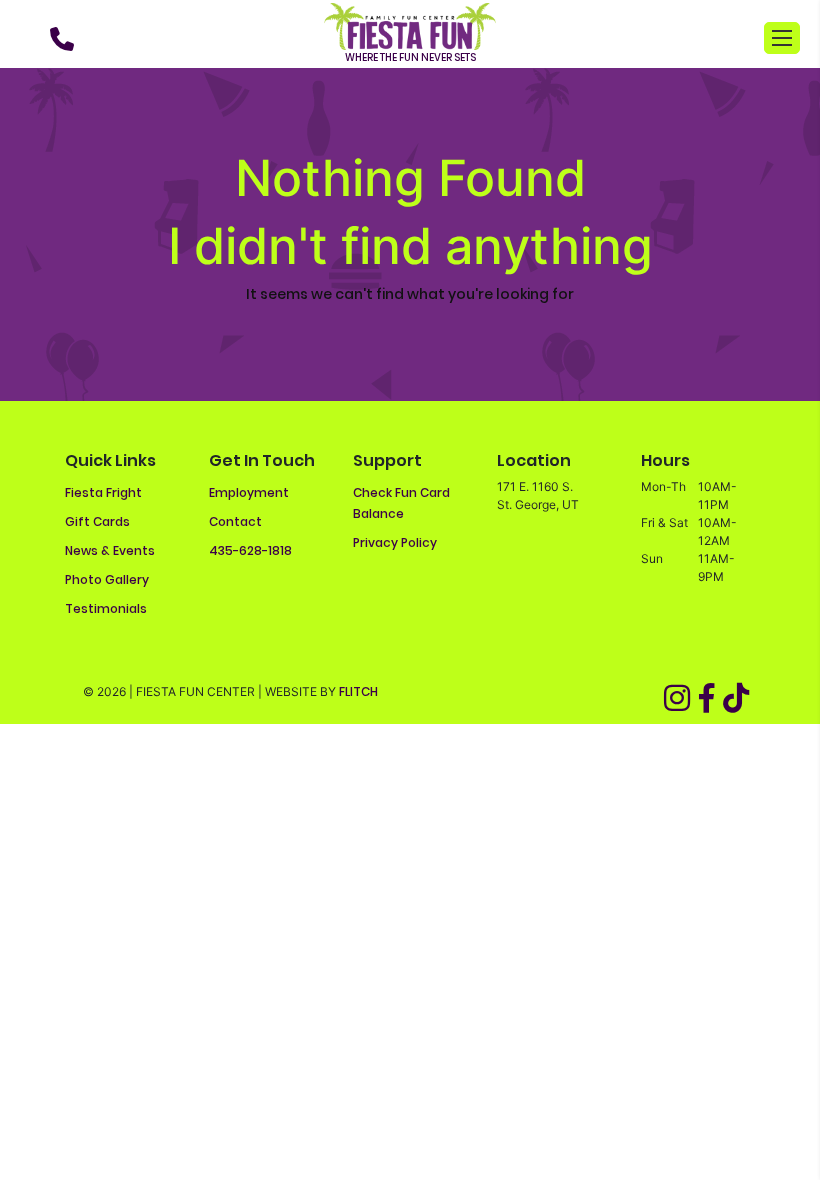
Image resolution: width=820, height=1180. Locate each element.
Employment (249, 492)
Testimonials (106, 608)
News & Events (110, 550)
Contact (235, 521)
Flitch (358, 691)
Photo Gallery (107, 579)
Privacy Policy (395, 542)
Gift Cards (97, 521)
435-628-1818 (250, 550)
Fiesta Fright (103, 492)
